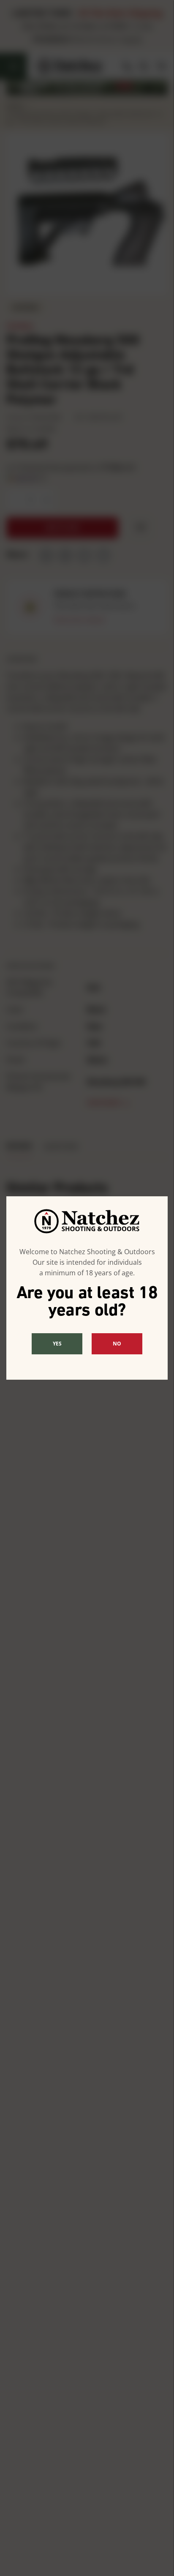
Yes (57, 1344)
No (117, 1344)
